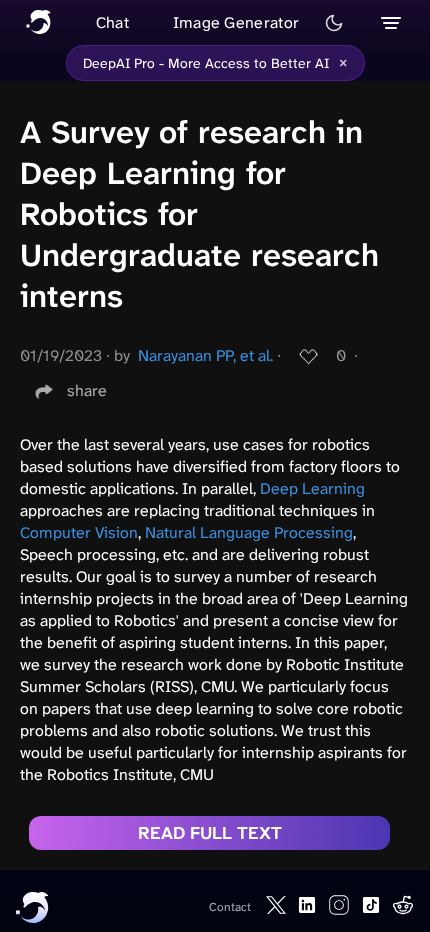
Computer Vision (79, 532)
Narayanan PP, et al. (205, 355)
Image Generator (236, 22)
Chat (112, 22)
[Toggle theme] (334, 23)
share (87, 390)
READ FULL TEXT (210, 833)
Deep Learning (312, 488)
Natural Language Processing (249, 532)
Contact (230, 907)
